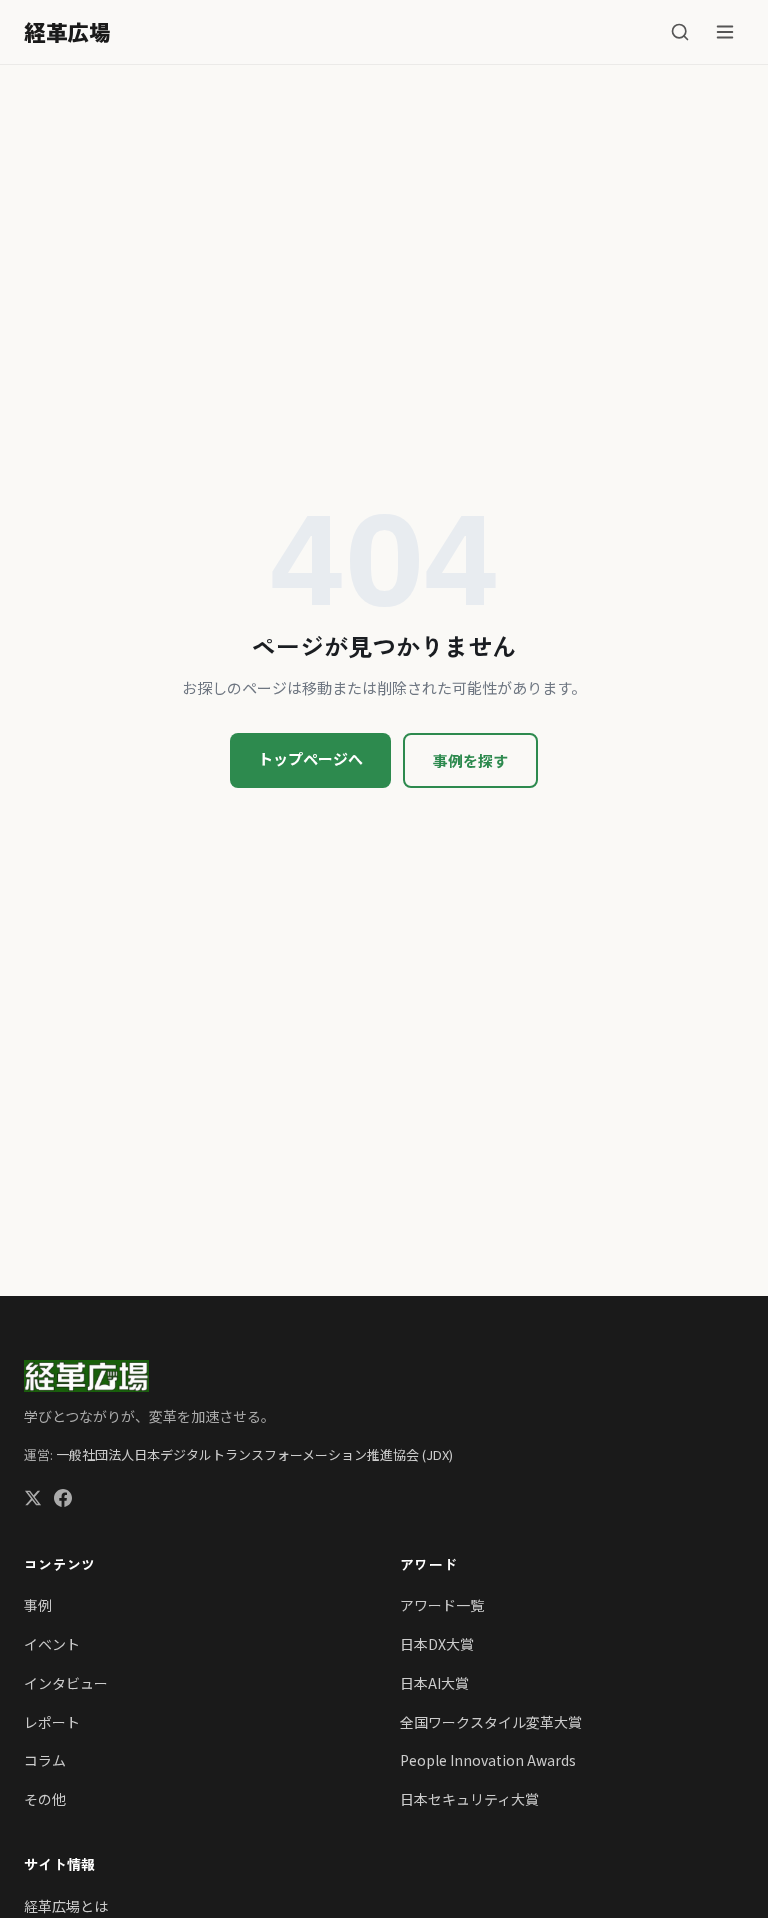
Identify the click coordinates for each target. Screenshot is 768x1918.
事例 (38, 1605)
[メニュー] (725, 32)
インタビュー (66, 1683)
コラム (45, 1760)
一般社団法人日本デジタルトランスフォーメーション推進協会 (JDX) (254, 1454)
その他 (45, 1799)
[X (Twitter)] (33, 1500)
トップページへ (310, 758)
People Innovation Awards (488, 1760)
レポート (52, 1722)
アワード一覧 (442, 1605)
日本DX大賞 (437, 1644)
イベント (52, 1644)
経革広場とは (66, 1906)
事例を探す (470, 760)
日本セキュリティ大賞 (469, 1799)
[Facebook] (63, 1500)
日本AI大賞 (434, 1683)
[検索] (680, 32)
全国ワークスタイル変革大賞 (491, 1722)
